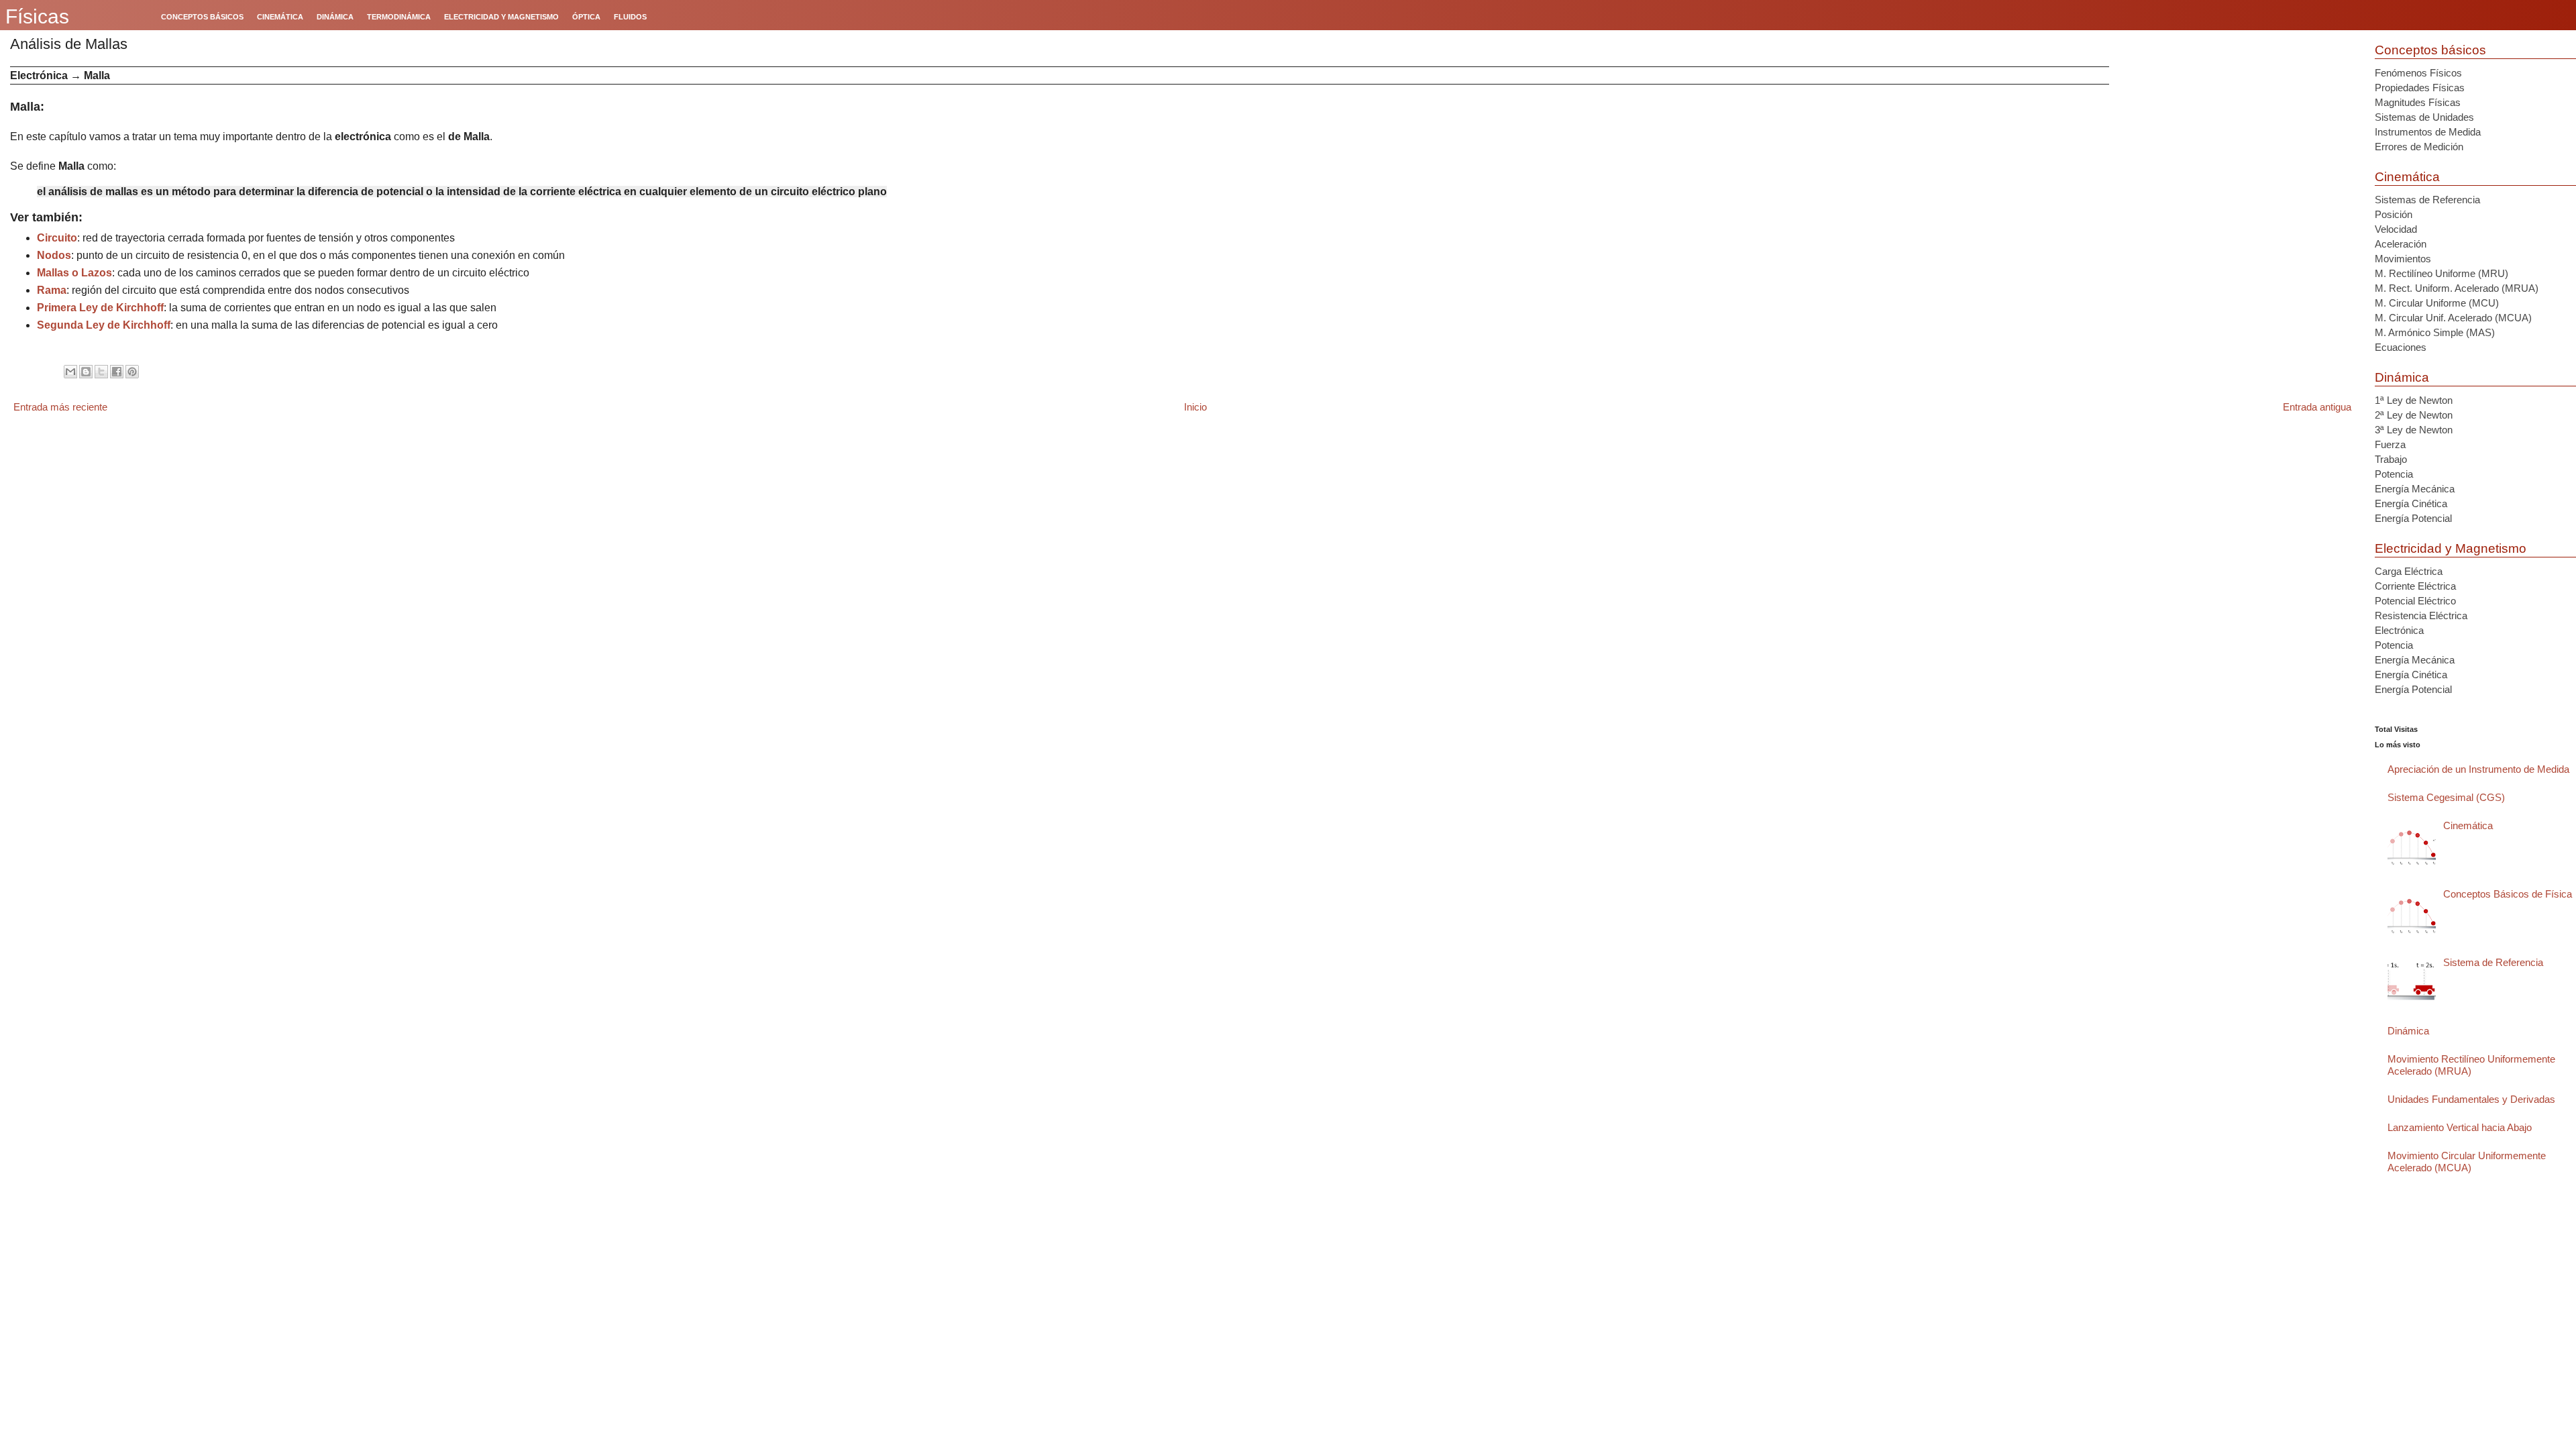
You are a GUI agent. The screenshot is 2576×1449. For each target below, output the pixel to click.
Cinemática (2407, 177)
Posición (2394, 214)
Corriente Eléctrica (2415, 586)
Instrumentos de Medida (2428, 132)
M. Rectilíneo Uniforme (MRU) (2441, 273)
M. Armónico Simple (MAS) (2435, 332)
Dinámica (2402, 377)
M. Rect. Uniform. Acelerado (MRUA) (2457, 288)
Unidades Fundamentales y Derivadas (2471, 1099)
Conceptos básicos (2430, 50)
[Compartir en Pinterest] (132, 372)
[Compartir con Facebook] (117, 372)
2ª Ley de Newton (2414, 415)
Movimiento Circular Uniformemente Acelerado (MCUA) (2467, 1162)
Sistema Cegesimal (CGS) (2446, 797)
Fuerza (2390, 444)
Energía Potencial (2413, 518)
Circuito (57, 238)
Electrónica (2399, 630)
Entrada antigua (2317, 407)
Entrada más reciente (60, 407)
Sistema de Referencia (2493, 962)
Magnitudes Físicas (2418, 102)
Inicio (1195, 407)
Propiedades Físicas (2420, 88)
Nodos (54, 255)
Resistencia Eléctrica (2421, 615)
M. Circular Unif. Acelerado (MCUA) (2453, 318)
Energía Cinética (2411, 503)
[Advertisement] (2237, 160)
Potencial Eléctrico (2415, 601)
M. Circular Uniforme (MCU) (2437, 303)
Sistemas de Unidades (2424, 117)
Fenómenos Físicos (2418, 73)
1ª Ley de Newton (2414, 400)
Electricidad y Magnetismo (2451, 548)
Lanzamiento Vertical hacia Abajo (2460, 1127)
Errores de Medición (2419, 147)
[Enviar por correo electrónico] (70, 372)
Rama (52, 290)
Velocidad (2396, 229)
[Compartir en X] (101, 372)
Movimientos (2403, 259)
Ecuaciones (2401, 347)
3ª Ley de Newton (2414, 430)
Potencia (2394, 474)
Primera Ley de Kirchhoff (100, 308)
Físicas (37, 16)
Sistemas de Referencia (2427, 200)
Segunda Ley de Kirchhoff (104, 325)
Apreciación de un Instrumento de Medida (2478, 769)
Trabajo (2391, 459)
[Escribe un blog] (86, 372)
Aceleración (2401, 244)
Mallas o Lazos (74, 273)
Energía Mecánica (2415, 489)
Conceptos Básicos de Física (2508, 894)
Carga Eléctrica (2409, 571)
